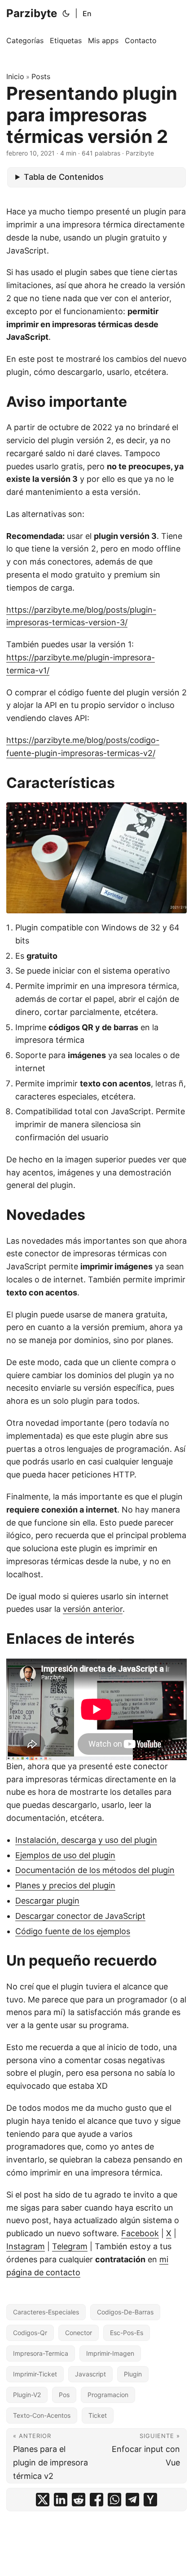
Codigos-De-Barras (125, 2312)
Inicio (15, 76)
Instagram (26, 2246)
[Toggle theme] (66, 13)
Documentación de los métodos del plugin (95, 1870)
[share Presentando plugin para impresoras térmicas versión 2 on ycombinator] (150, 2500)
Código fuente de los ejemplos (73, 1931)
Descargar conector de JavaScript (80, 1916)
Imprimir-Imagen (110, 2353)
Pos (64, 2395)
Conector (79, 2333)
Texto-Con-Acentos (42, 2415)
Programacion (108, 2395)
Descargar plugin (47, 1901)
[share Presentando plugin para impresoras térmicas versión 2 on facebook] (96, 2500)
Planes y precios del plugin (65, 1885)
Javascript (90, 2374)
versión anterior (93, 1609)
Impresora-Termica (41, 2353)
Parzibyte (32, 13)
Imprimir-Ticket (35, 2374)
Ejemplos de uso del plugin (65, 1855)
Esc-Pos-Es (127, 2333)
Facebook (140, 2233)
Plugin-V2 (27, 2395)
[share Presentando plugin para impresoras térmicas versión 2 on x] (43, 2500)
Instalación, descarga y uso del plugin (86, 1840)
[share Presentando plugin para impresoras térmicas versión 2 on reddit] (79, 2500)
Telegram (70, 2246)
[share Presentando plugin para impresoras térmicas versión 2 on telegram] (132, 2500)
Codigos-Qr (30, 2333)
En (87, 13)
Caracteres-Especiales (46, 2312)
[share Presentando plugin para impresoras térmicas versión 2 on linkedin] (61, 2500)
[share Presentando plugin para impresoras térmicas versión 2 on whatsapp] (114, 2500)
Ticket (98, 2415)
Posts (41, 76)
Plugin (133, 2374)
